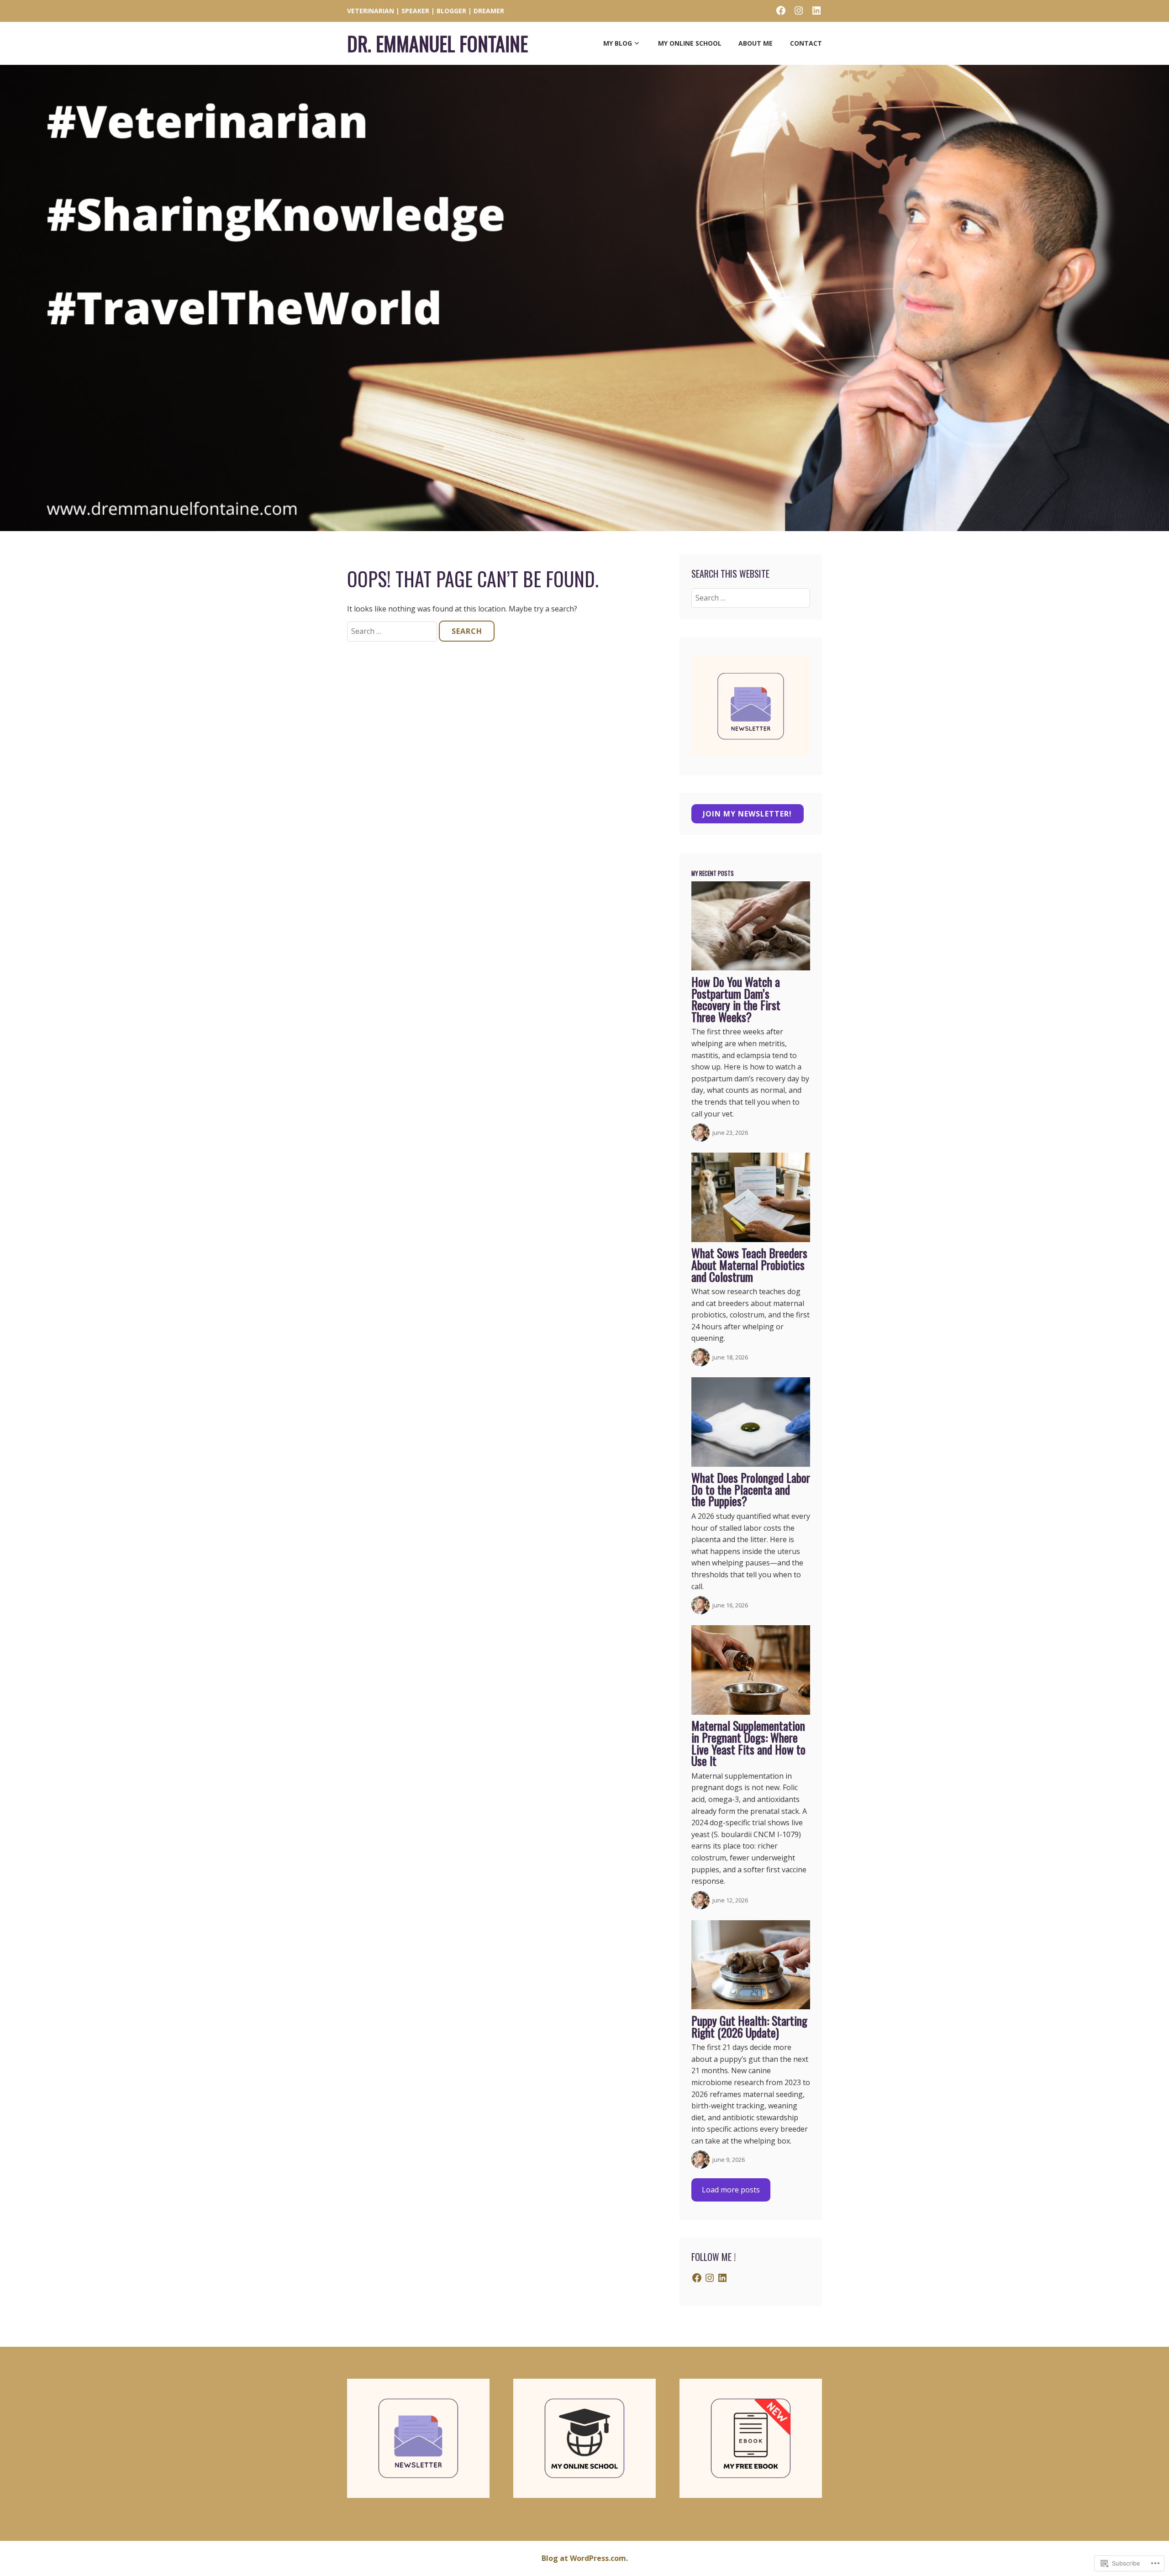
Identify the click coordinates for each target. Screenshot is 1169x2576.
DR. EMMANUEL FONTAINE (437, 43)
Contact (806, 43)
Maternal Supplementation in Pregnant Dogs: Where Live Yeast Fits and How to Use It (748, 1743)
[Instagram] (710, 2278)
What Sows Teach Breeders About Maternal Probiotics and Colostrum (749, 1264)
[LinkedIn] (722, 2278)
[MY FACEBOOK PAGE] (781, 10)
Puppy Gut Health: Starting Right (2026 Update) (749, 2026)
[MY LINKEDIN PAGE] (816, 10)
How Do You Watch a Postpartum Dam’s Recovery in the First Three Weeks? (736, 999)
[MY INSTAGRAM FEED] (799, 10)
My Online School (690, 43)
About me (756, 43)
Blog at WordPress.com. (585, 2558)
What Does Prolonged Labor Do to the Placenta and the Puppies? (751, 1489)
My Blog (618, 43)
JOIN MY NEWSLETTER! (747, 814)
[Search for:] (393, 631)
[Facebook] (697, 2278)
